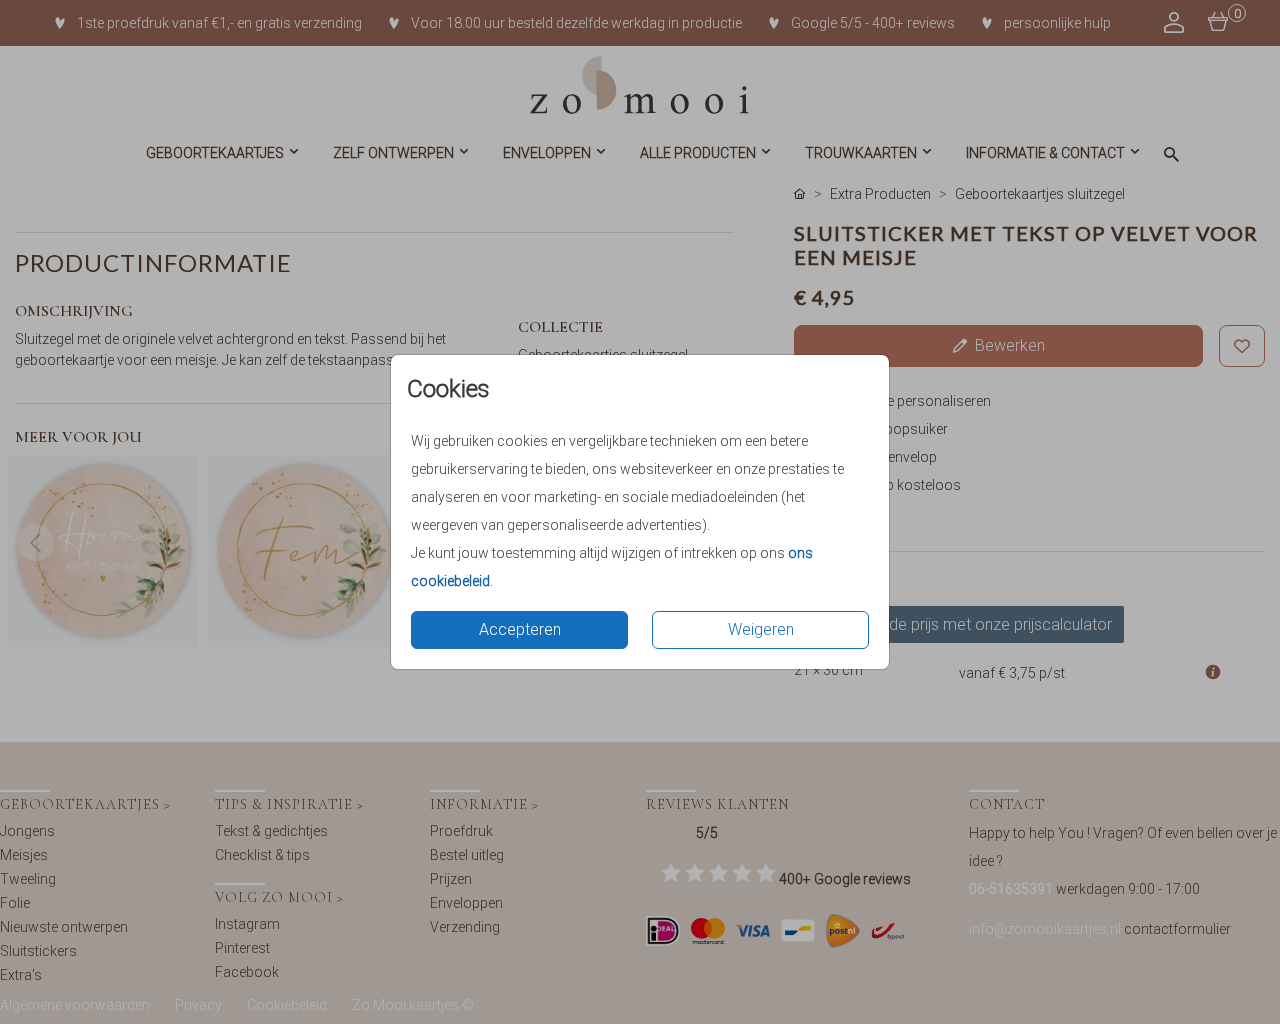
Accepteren (520, 629)
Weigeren (761, 629)
